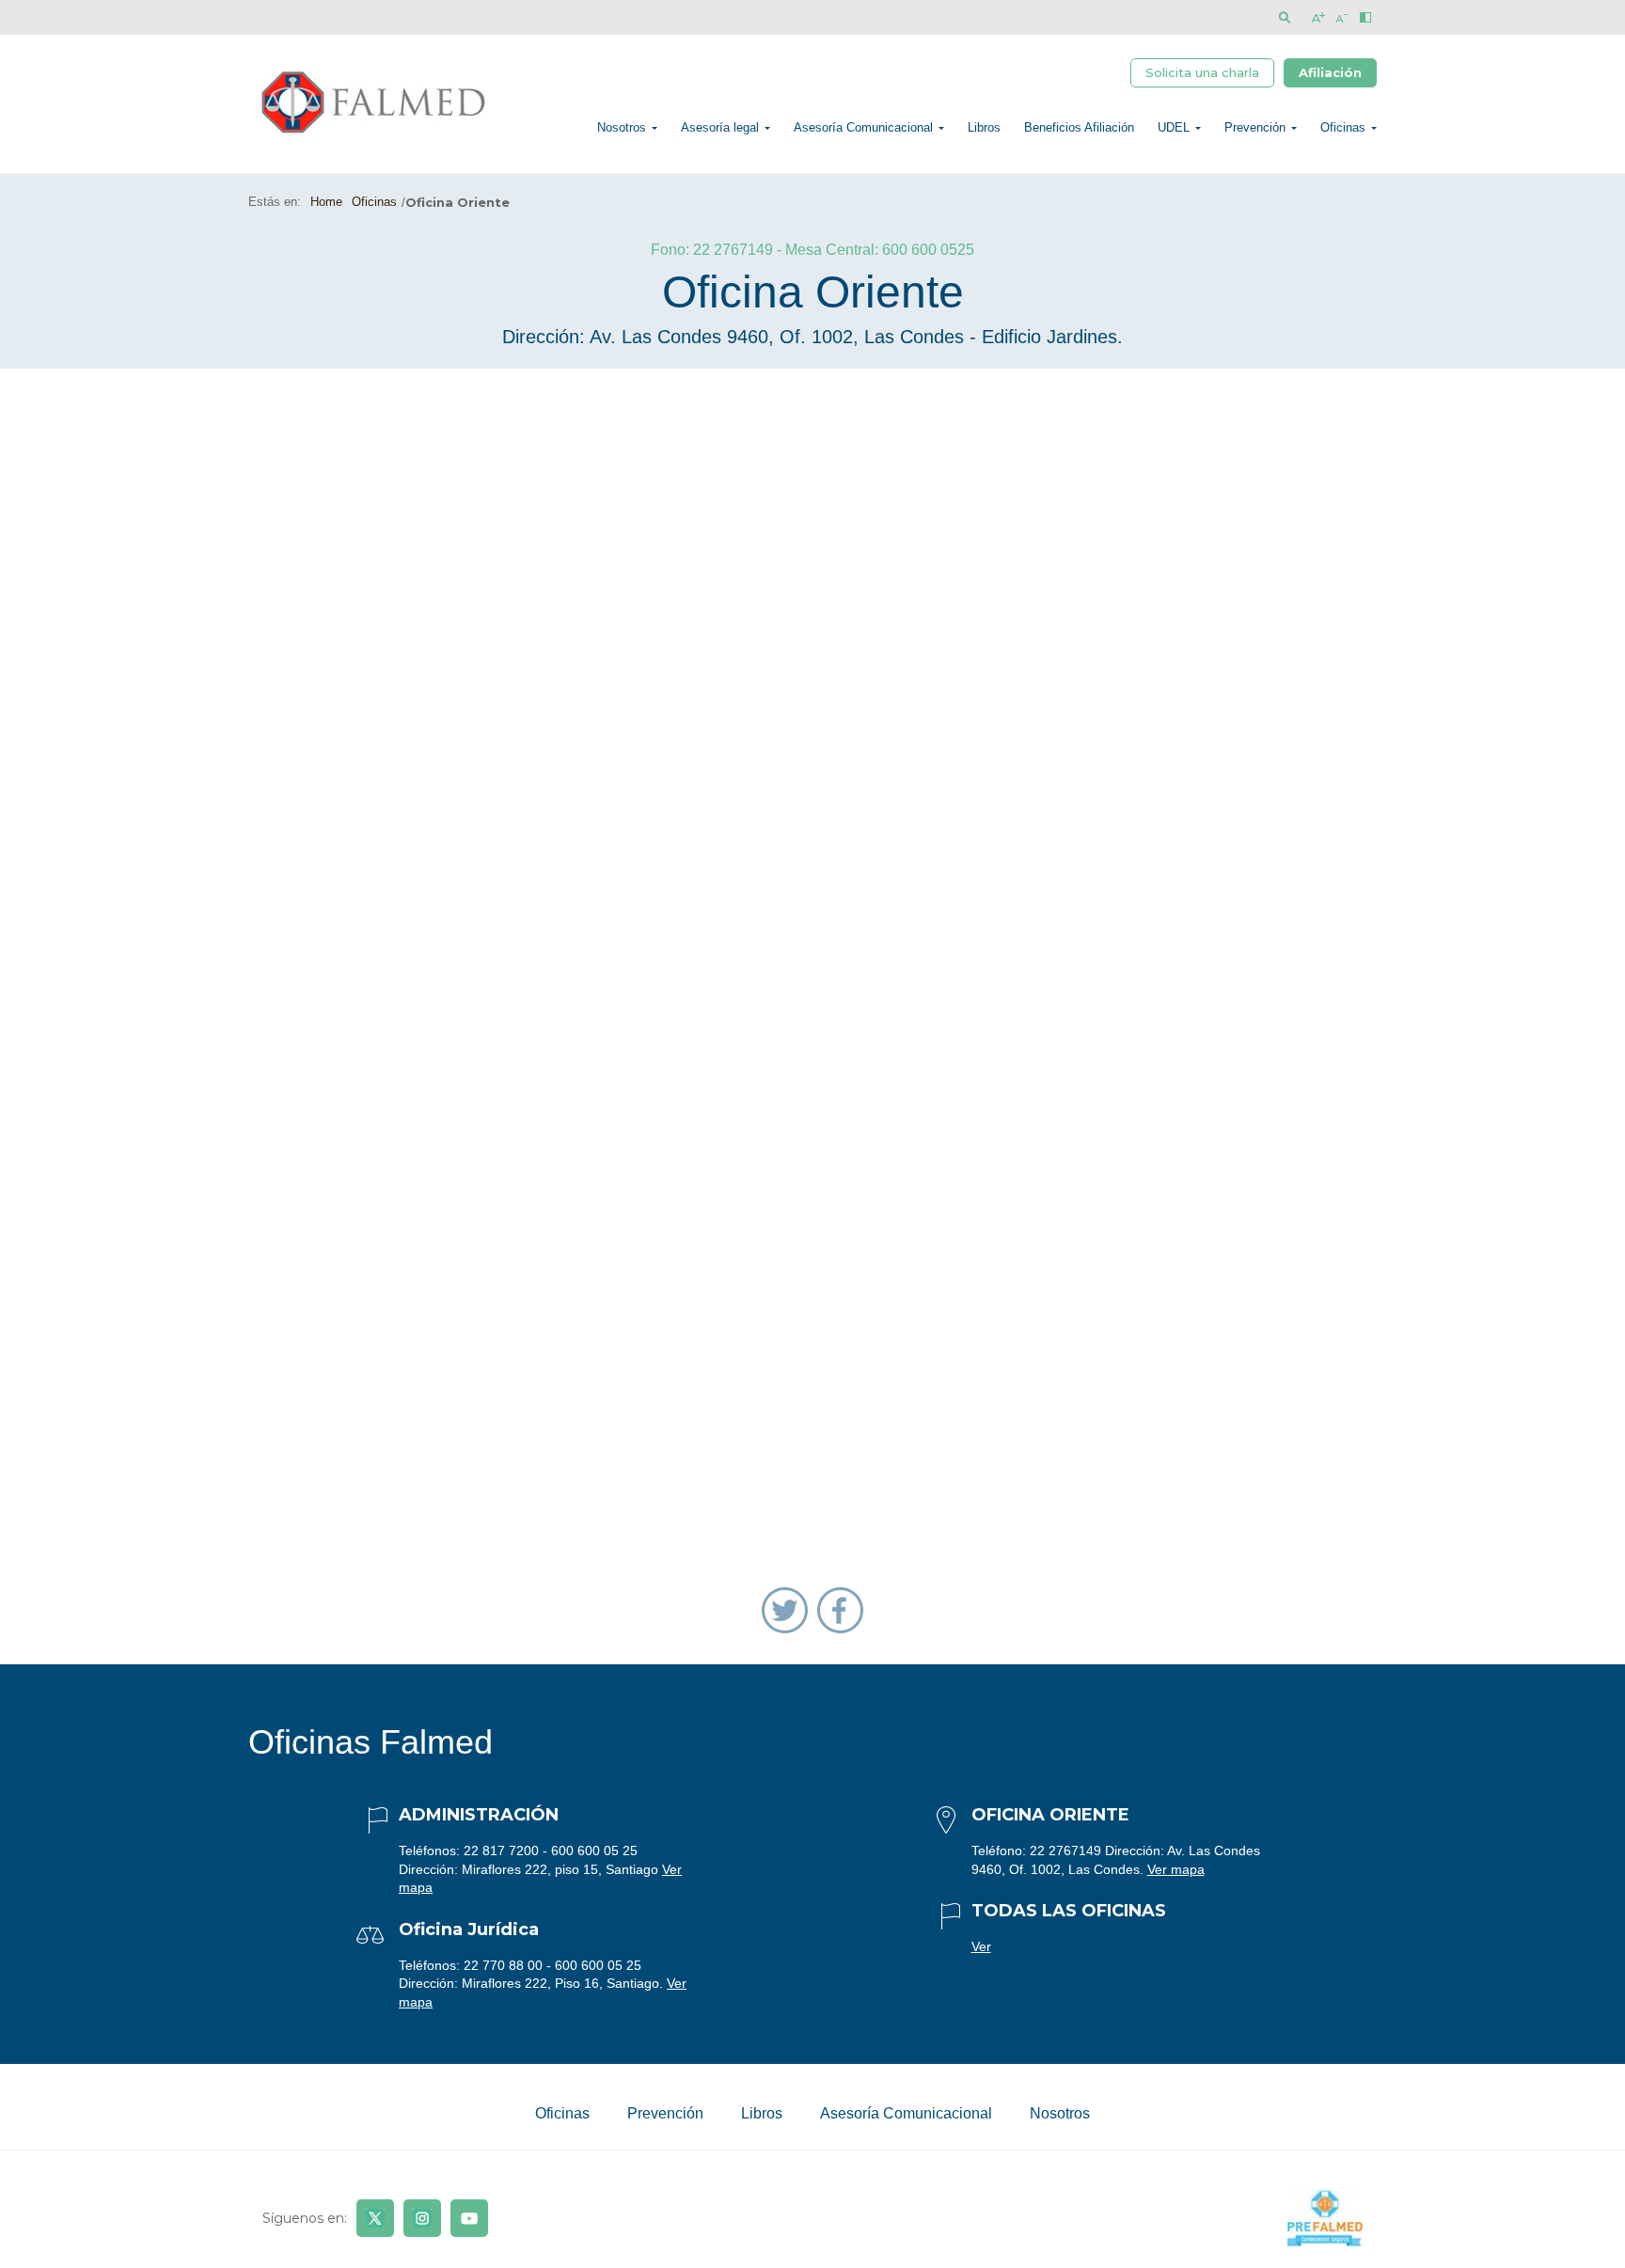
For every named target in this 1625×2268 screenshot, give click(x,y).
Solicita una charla (1202, 72)
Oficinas (1343, 127)
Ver (981, 1946)
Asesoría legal (720, 127)
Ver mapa (1176, 1869)
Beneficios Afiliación (1079, 127)
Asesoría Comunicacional (863, 127)
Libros (984, 127)
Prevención (1255, 127)
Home (326, 202)
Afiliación (1330, 72)
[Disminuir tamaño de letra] (1341, 17)
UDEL (1174, 127)
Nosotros (622, 127)
